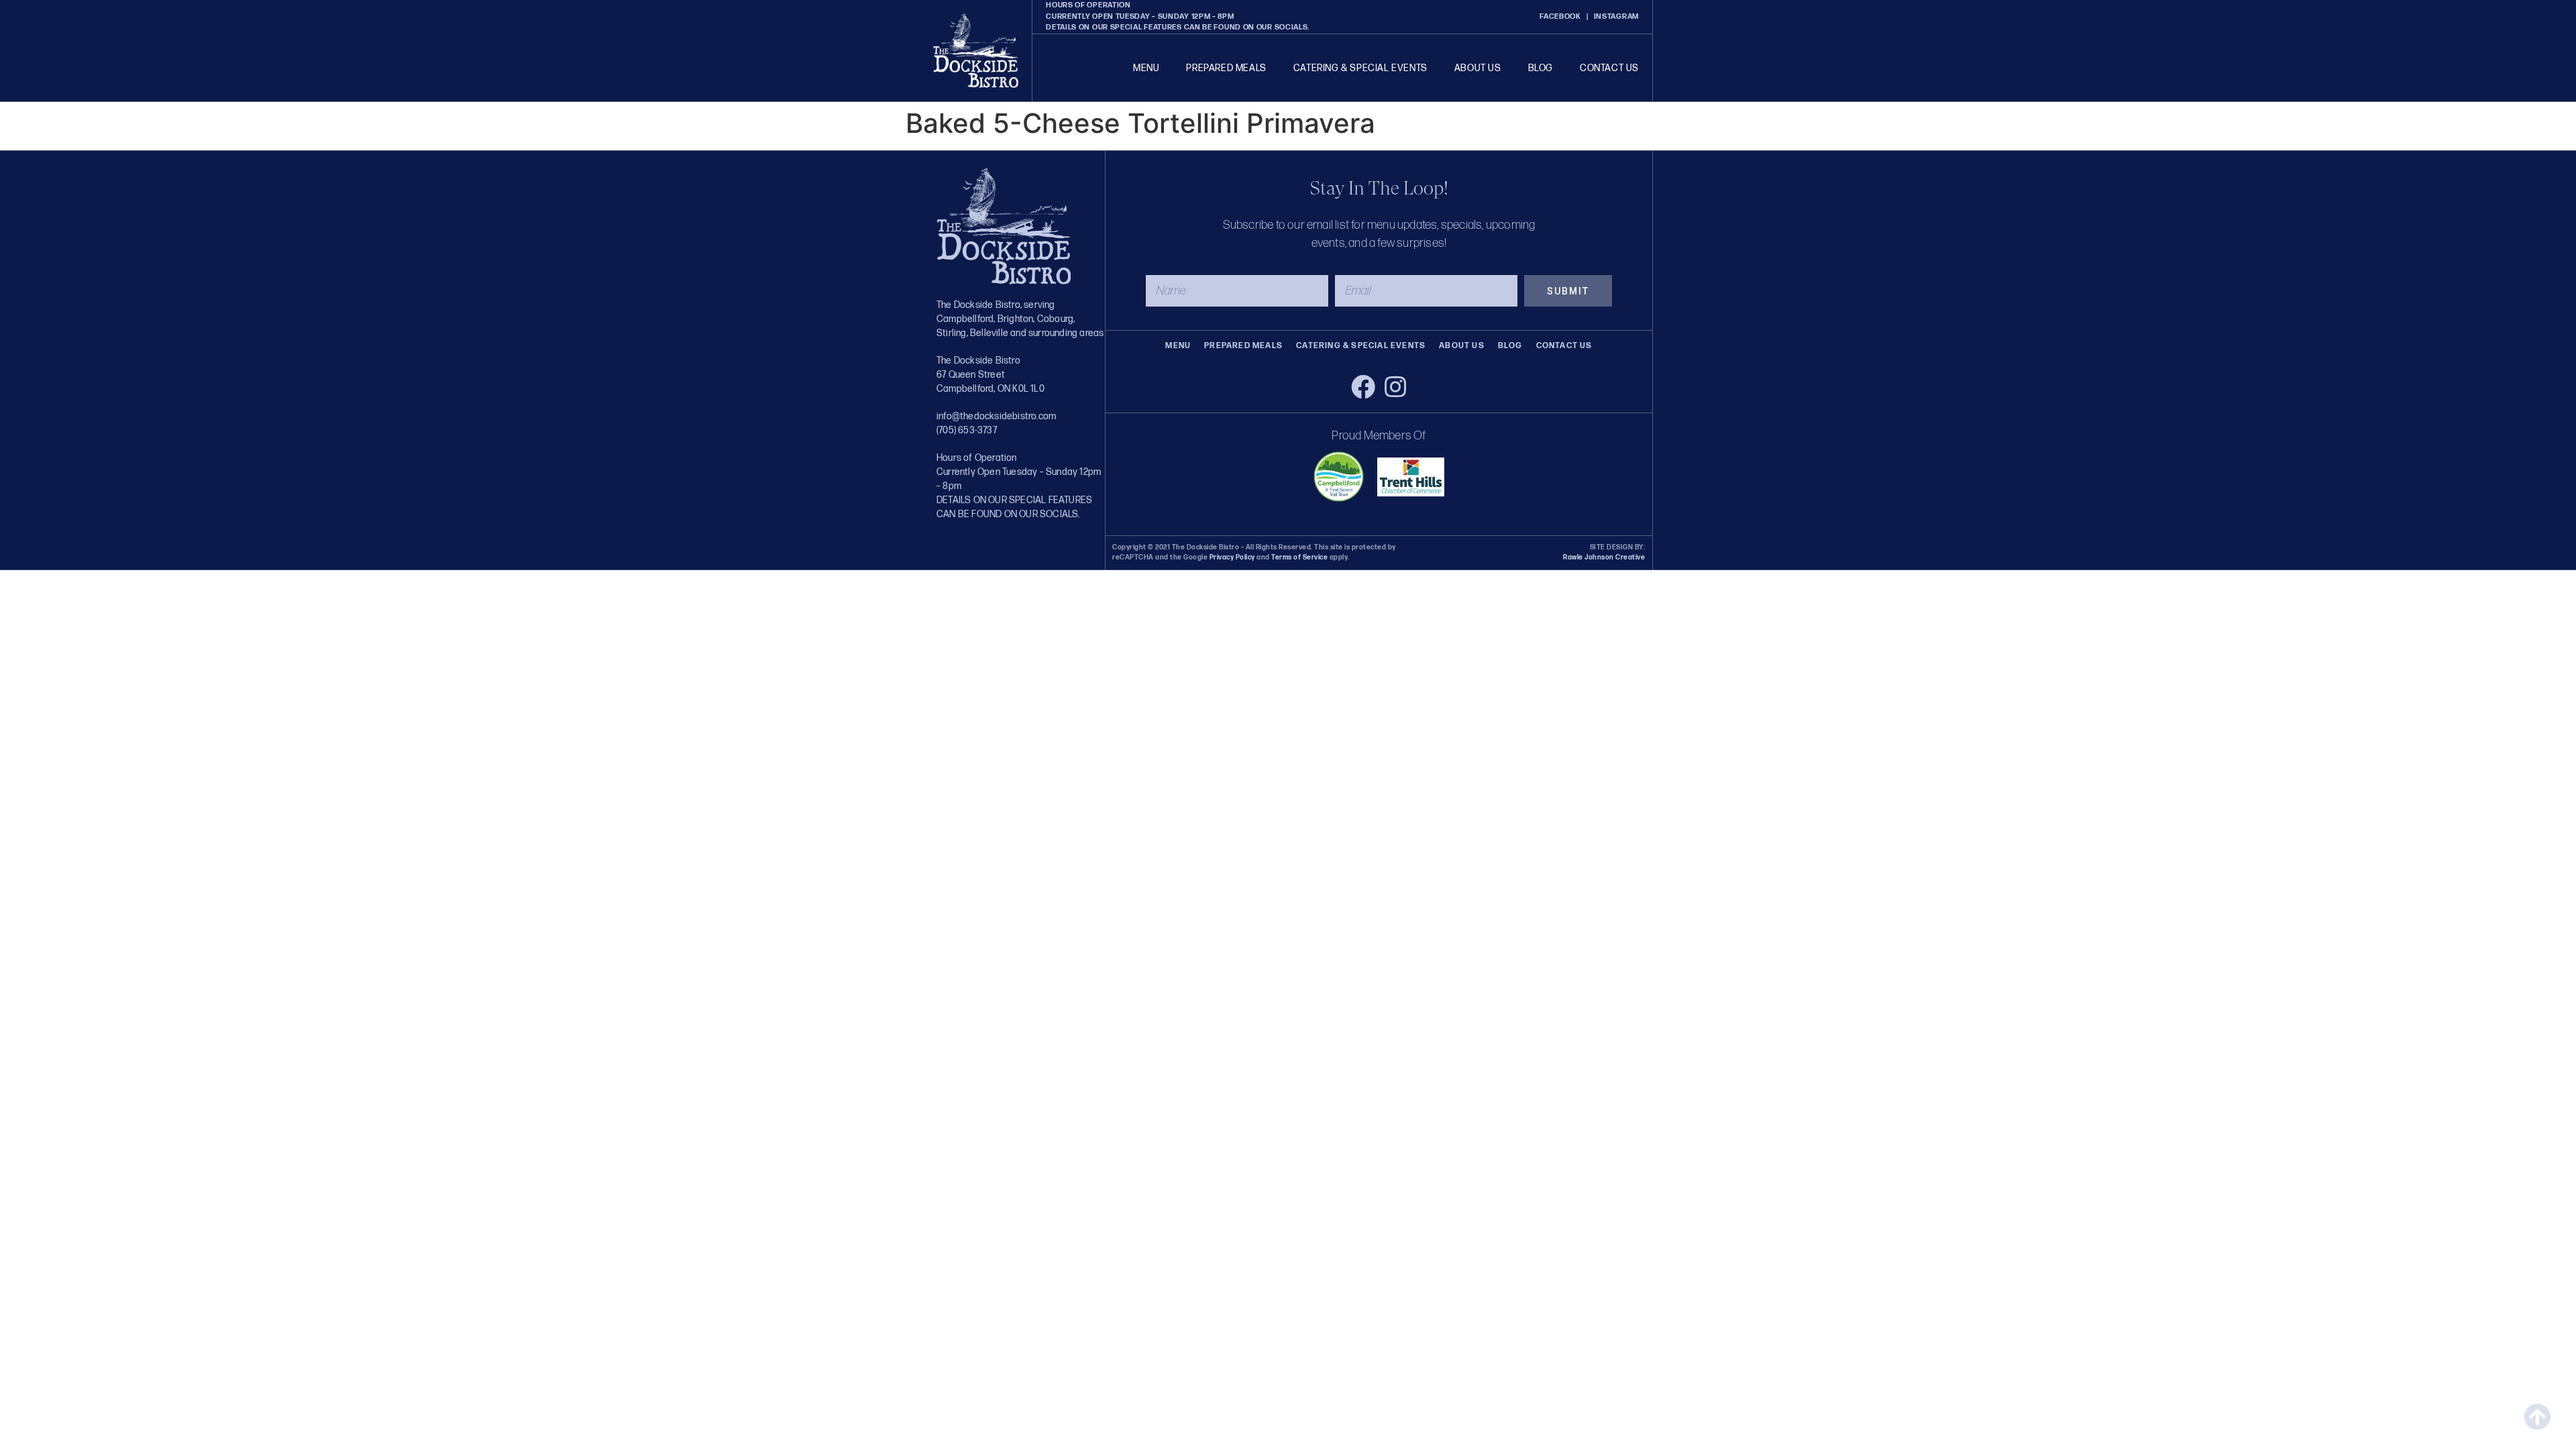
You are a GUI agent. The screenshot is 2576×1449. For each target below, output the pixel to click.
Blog (1541, 68)
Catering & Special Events (1360, 68)
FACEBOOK (1560, 16)
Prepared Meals (1226, 68)
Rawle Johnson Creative (1604, 557)
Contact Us (1609, 68)
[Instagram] (1395, 387)
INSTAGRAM (1616, 16)
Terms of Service (1299, 557)
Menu (1146, 68)
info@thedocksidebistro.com (996, 416)
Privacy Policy (1232, 557)
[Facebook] (1363, 387)
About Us (1478, 68)
